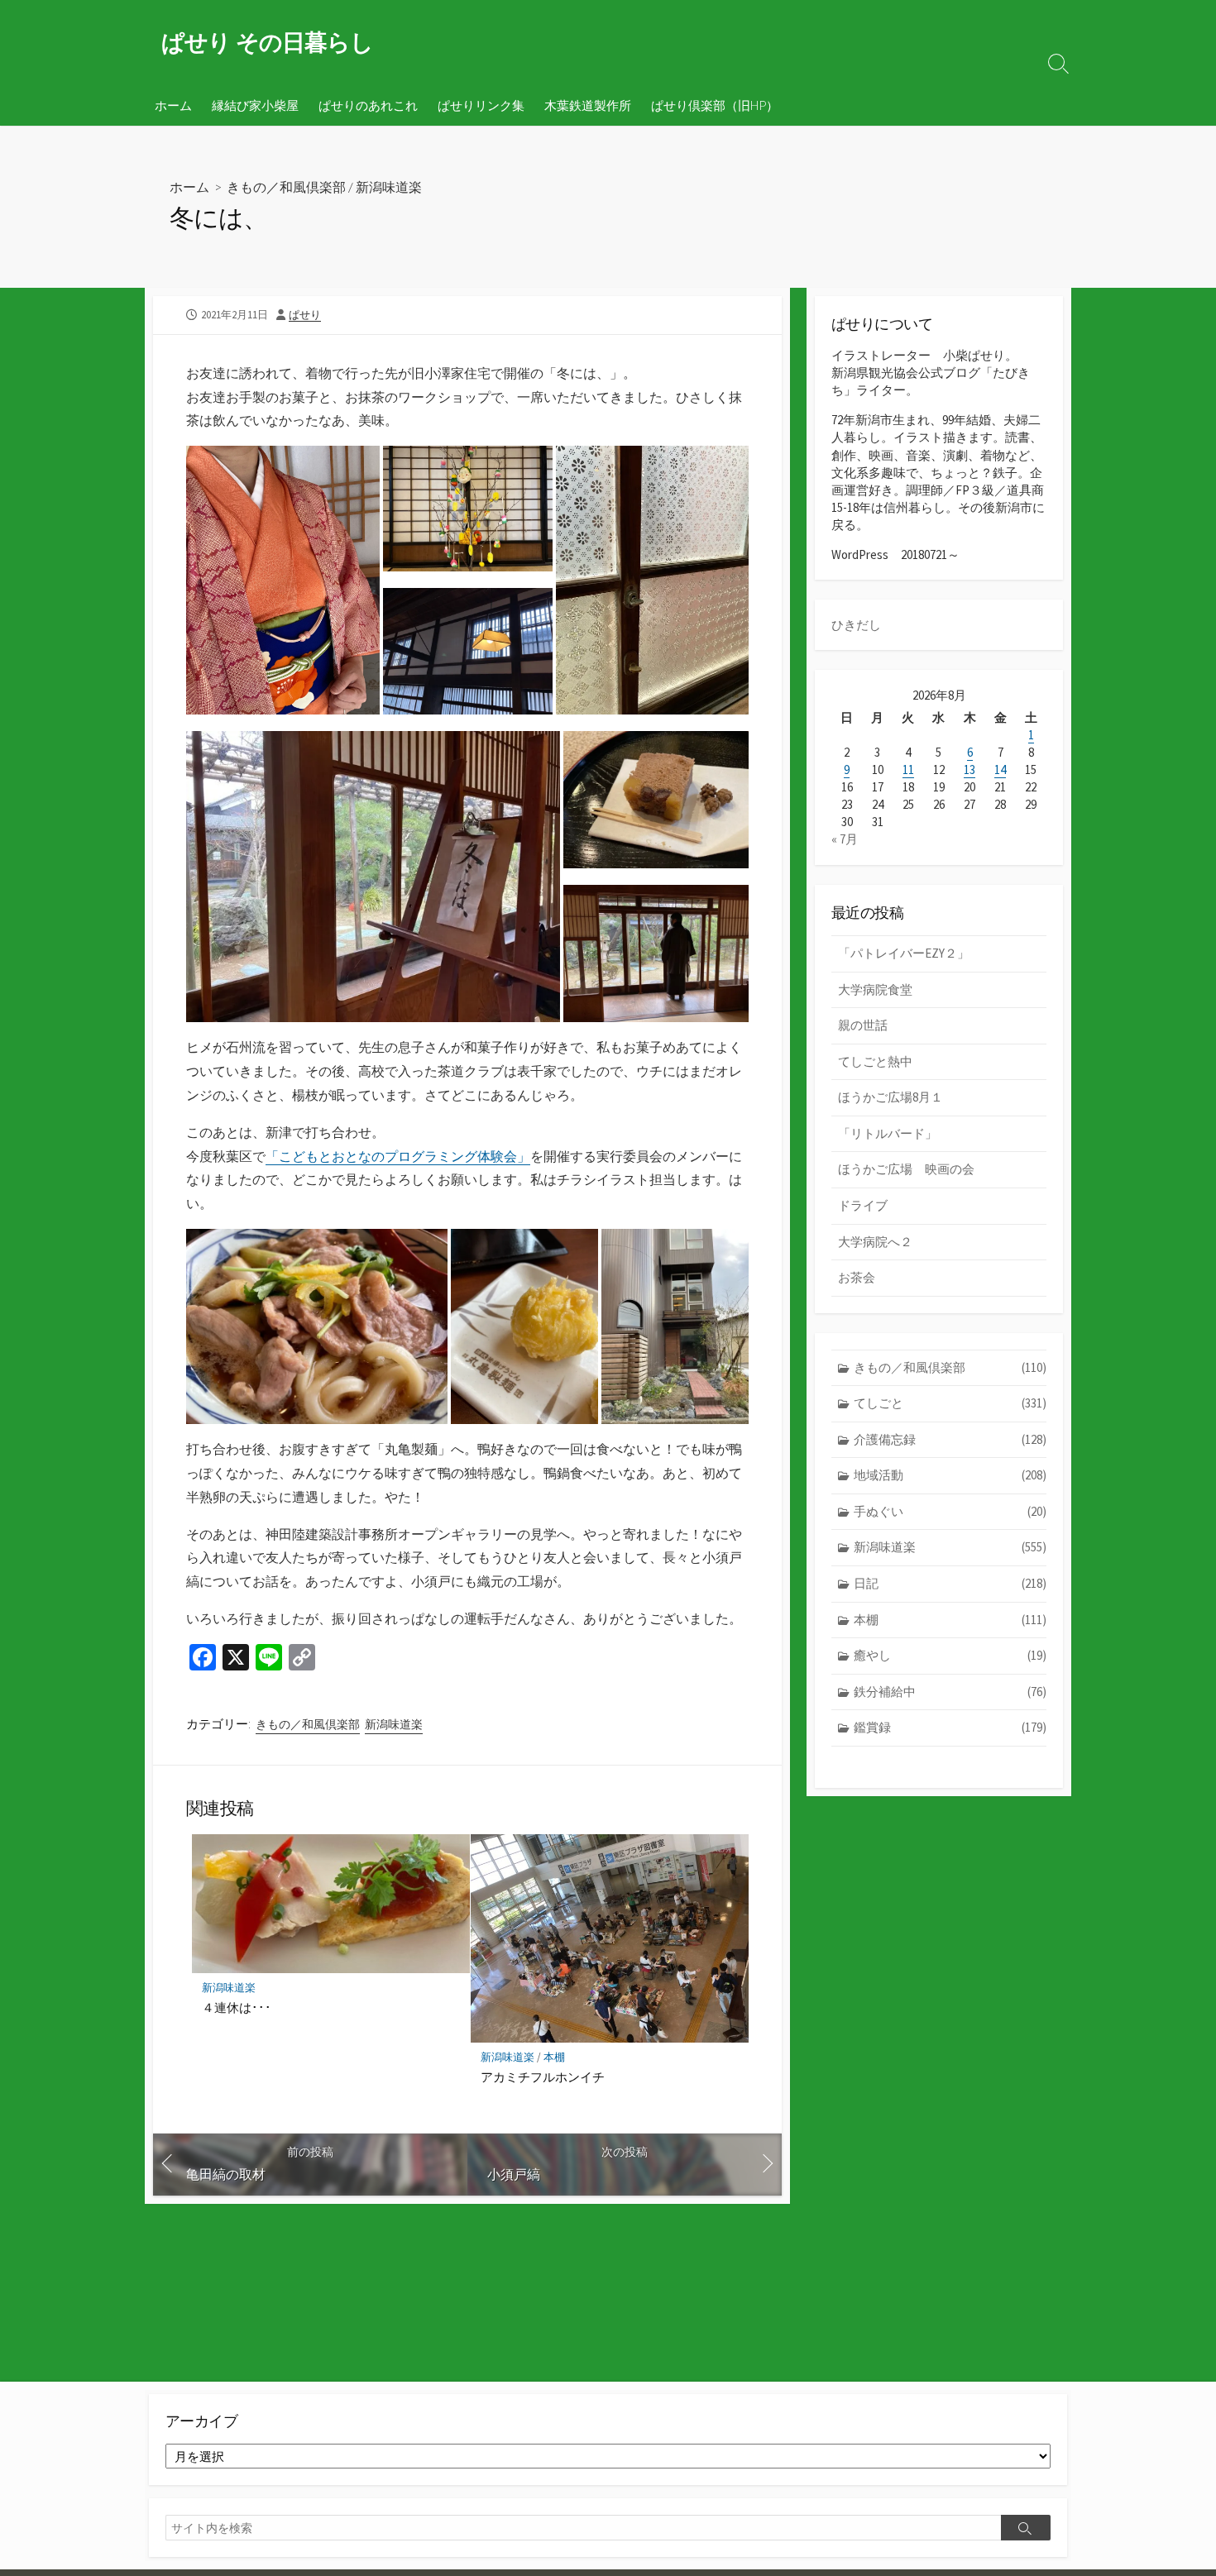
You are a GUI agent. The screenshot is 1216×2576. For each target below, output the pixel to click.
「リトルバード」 (888, 1133)
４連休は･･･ (237, 2007)
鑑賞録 (950, 1727)
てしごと (950, 1403)
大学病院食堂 (875, 989)
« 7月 (845, 839)
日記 (950, 1583)
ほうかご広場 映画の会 (906, 1169)
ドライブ (863, 1205)
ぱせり (305, 314)
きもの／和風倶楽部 (286, 186)
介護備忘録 (950, 1439)
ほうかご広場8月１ (890, 1097)
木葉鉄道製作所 (588, 105)
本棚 (554, 2057)
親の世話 (863, 1025)
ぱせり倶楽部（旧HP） (715, 105)
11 (908, 769)
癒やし (950, 1655)
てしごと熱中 (875, 1061)
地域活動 (950, 1475)
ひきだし (856, 625)
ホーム (173, 105)
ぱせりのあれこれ (368, 105)
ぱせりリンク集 (481, 105)
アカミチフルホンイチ (543, 2077)
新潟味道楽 (389, 186)
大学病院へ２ (875, 1242)
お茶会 (857, 1277)
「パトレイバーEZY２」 (904, 953)
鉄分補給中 (950, 1692)
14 (1000, 769)
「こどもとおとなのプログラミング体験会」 (398, 1156)
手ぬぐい (950, 1511)
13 (969, 769)
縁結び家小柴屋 (255, 105)
